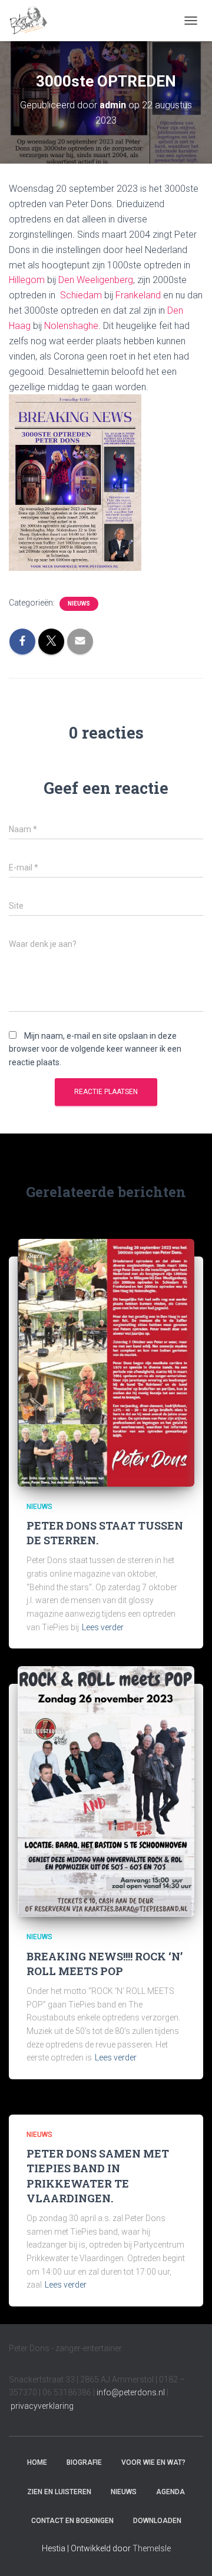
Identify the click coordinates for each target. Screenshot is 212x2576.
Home (37, 2462)
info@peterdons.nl (132, 2392)
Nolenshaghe (71, 326)
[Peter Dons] (33, 21)
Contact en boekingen (72, 2521)
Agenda (170, 2492)
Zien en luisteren (59, 2492)
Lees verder (103, 1627)
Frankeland (138, 295)
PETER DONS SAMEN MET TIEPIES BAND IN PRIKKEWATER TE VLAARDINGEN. (98, 2176)
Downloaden (157, 2521)
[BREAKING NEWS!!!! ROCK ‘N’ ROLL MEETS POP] (106, 1791)
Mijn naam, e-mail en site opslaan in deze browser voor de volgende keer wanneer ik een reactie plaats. (95, 1049)
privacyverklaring (42, 2406)
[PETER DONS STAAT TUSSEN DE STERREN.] (106, 1362)
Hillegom (27, 280)
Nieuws (79, 604)
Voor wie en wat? (153, 2462)
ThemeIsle (152, 2548)
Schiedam (81, 295)
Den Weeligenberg (96, 280)
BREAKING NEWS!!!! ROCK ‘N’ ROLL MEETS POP (105, 1964)
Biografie (84, 2462)
